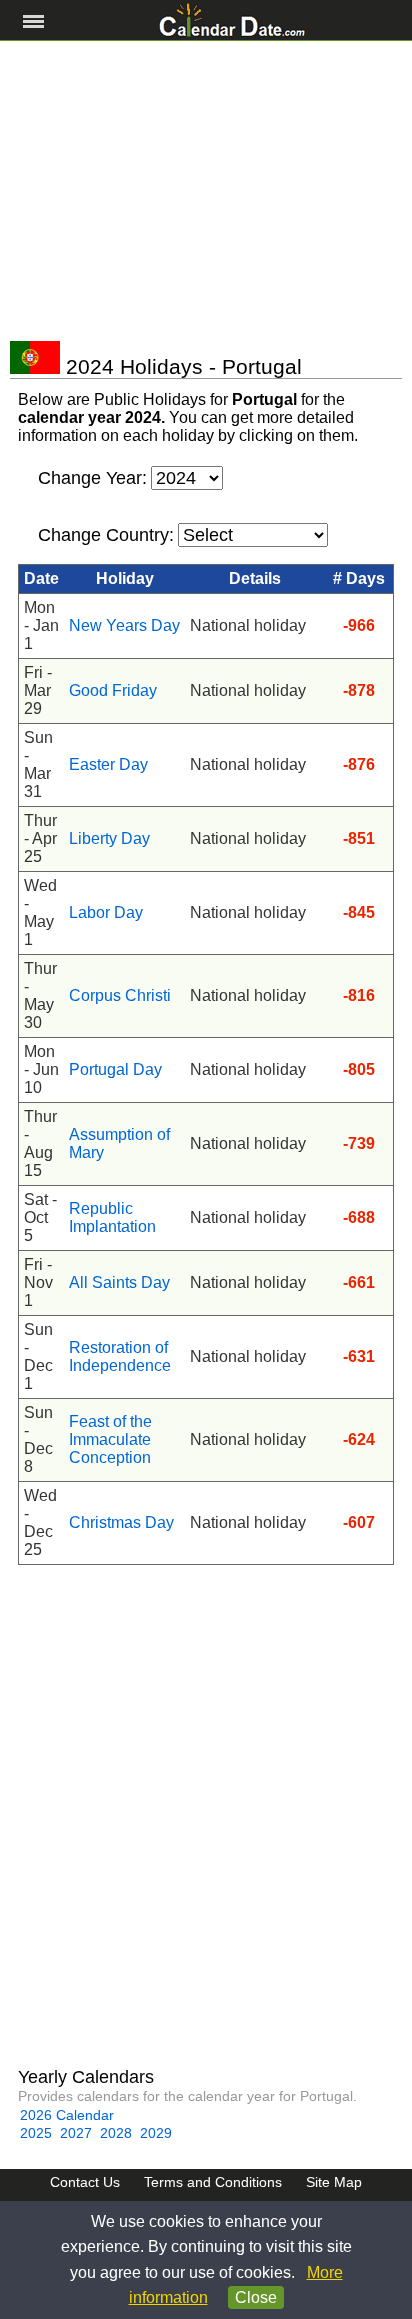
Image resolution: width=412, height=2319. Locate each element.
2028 (116, 2133)
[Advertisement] (206, 191)
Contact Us (85, 2182)
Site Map (334, 2182)
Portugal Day (115, 1069)
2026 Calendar (67, 2115)
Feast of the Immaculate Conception (110, 1439)
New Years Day (124, 625)
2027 (76, 2133)
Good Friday (113, 690)
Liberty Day (109, 838)
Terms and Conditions (213, 2182)
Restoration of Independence (120, 1356)
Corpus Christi (120, 995)
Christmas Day (121, 1522)
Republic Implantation (112, 1217)
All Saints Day (119, 1282)
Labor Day (106, 912)
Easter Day (108, 764)
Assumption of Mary (119, 1143)
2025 (36, 2133)
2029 (156, 2133)
